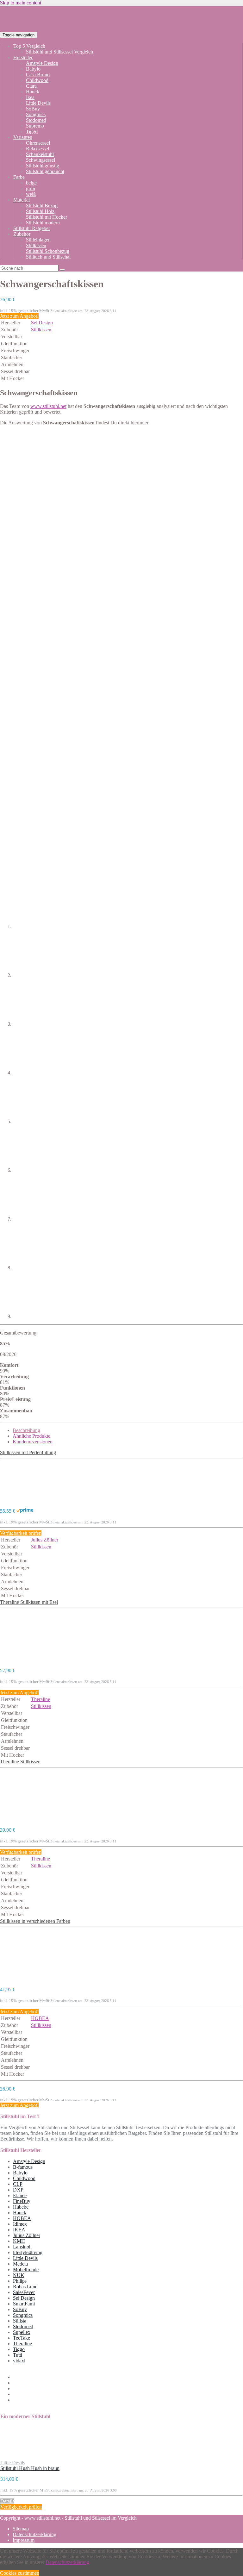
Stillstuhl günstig (43, 166)
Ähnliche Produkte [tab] (31, 1436)
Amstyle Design (42, 63)
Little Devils (38, 103)
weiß (31, 194)
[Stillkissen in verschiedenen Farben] (25, 1979)
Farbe (19, 177)
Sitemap (21, 2529)
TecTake (22, 2338)
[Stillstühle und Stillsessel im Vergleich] (111, 35)
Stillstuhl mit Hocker (47, 217)
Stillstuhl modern (43, 223)
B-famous (23, 2167)
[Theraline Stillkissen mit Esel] (25, 1660)
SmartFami (24, 2304)
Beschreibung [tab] (26, 1430)
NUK (19, 2275)
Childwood (37, 80)
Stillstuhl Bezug (42, 206)
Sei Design (42, 323)
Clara (31, 86)
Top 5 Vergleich (29, 46)
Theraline (40, 1699)
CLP (18, 2184)
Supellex (22, 2332)
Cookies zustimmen (20, 2573)
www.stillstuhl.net (48, 406)
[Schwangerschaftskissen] (25, 480)
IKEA (19, 2230)
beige (31, 183)
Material (22, 200)
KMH (19, 2241)
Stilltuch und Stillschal (48, 257)
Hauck (33, 92)
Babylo (33, 69)
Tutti (18, 2355)
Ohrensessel (38, 143)
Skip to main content (21, 3)
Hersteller (23, 57)
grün (31, 188)
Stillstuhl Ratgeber (32, 228)
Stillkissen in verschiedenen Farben (35, 1921)
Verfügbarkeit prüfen (21, 1533)
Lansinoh (22, 2247)
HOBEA (40, 2018)
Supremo (35, 126)
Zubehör (22, 234)
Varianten (23, 137)
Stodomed (36, 120)
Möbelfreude (26, 2270)
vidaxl (19, 2361)
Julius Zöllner (45, 1540)
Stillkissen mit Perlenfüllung (28, 1452)
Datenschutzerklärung (34, 2534)
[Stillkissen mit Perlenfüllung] (25, 1500)
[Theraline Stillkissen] (25, 1819)
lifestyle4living (28, 2252)
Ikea (30, 97)
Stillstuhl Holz (40, 211)
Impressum (24, 2540)
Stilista (20, 2321)
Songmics (36, 114)
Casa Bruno (38, 75)
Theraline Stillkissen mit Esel (29, 1602)
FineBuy (22, 2201)
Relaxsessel (37, 149)
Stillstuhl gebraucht (45, 171)
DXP (18, 2190)
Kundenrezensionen (33, 1442)
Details (7, 2501)
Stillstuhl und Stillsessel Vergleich (59, 52)
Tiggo (32, 131)
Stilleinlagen (38, 240)
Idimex (20, 2224)
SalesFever (24, 2292)
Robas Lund (25, 2287)
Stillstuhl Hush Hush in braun (30, 2468)
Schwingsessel (40, 160)
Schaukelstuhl (40, 154)
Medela (20, 2264)
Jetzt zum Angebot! (19, 316)
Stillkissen (36, 245)
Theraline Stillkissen (20, 1762)
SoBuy (33, 109)
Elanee (20, 2195)
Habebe (21, 2207)
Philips (20, 2281)
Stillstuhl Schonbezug (48, 251)
